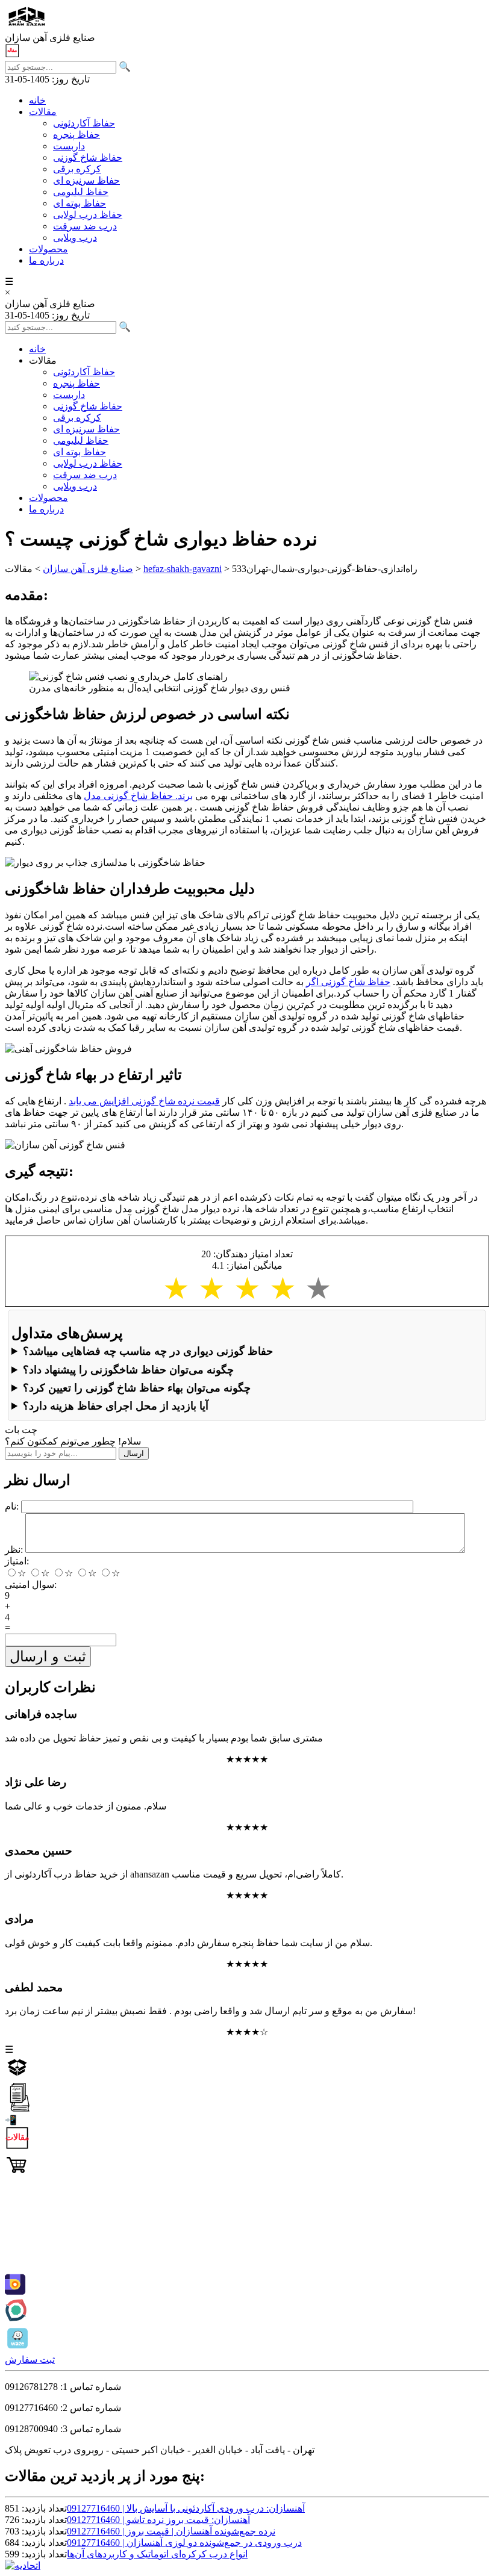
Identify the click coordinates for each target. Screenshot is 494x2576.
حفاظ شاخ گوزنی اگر (348, 982)
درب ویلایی (75, 238)
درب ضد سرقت (85, 226)
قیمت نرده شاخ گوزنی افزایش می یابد (144, 1101)
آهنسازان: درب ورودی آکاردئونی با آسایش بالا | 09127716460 (186, 2508)
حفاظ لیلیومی (81, 192)
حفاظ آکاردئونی (84, 123)
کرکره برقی (77, 169)
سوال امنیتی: (31, 1585)
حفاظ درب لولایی (88, 215)
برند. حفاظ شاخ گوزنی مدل (138, 796)
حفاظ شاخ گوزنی (88, 157)
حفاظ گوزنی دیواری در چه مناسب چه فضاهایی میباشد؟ (148, 1351)
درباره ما (46, 260)
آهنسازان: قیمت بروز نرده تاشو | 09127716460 (158, 2520)
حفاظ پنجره (77, 135)
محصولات (48, 249)
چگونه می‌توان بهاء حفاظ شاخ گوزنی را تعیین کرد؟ (137, 1388)
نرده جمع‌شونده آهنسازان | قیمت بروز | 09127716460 (171, 2531)
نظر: (14, 1550)
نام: (12, 1506)
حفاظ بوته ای (80, 203)
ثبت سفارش (30, 2360)
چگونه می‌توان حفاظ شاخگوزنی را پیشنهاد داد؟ (128, 1370)
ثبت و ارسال (48, 1656)
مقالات (43, 112)
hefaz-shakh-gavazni (183, 569)
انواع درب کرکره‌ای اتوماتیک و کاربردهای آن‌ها (157, 2554)
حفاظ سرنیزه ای (86, 180)
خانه (37, 100)
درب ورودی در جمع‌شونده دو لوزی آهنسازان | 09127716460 (184, 2543)
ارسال (134, 1453)
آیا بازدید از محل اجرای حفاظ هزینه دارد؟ (116, 1406)
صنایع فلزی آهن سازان (88, 569)
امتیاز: (17, 1561)
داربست (69, 146)
